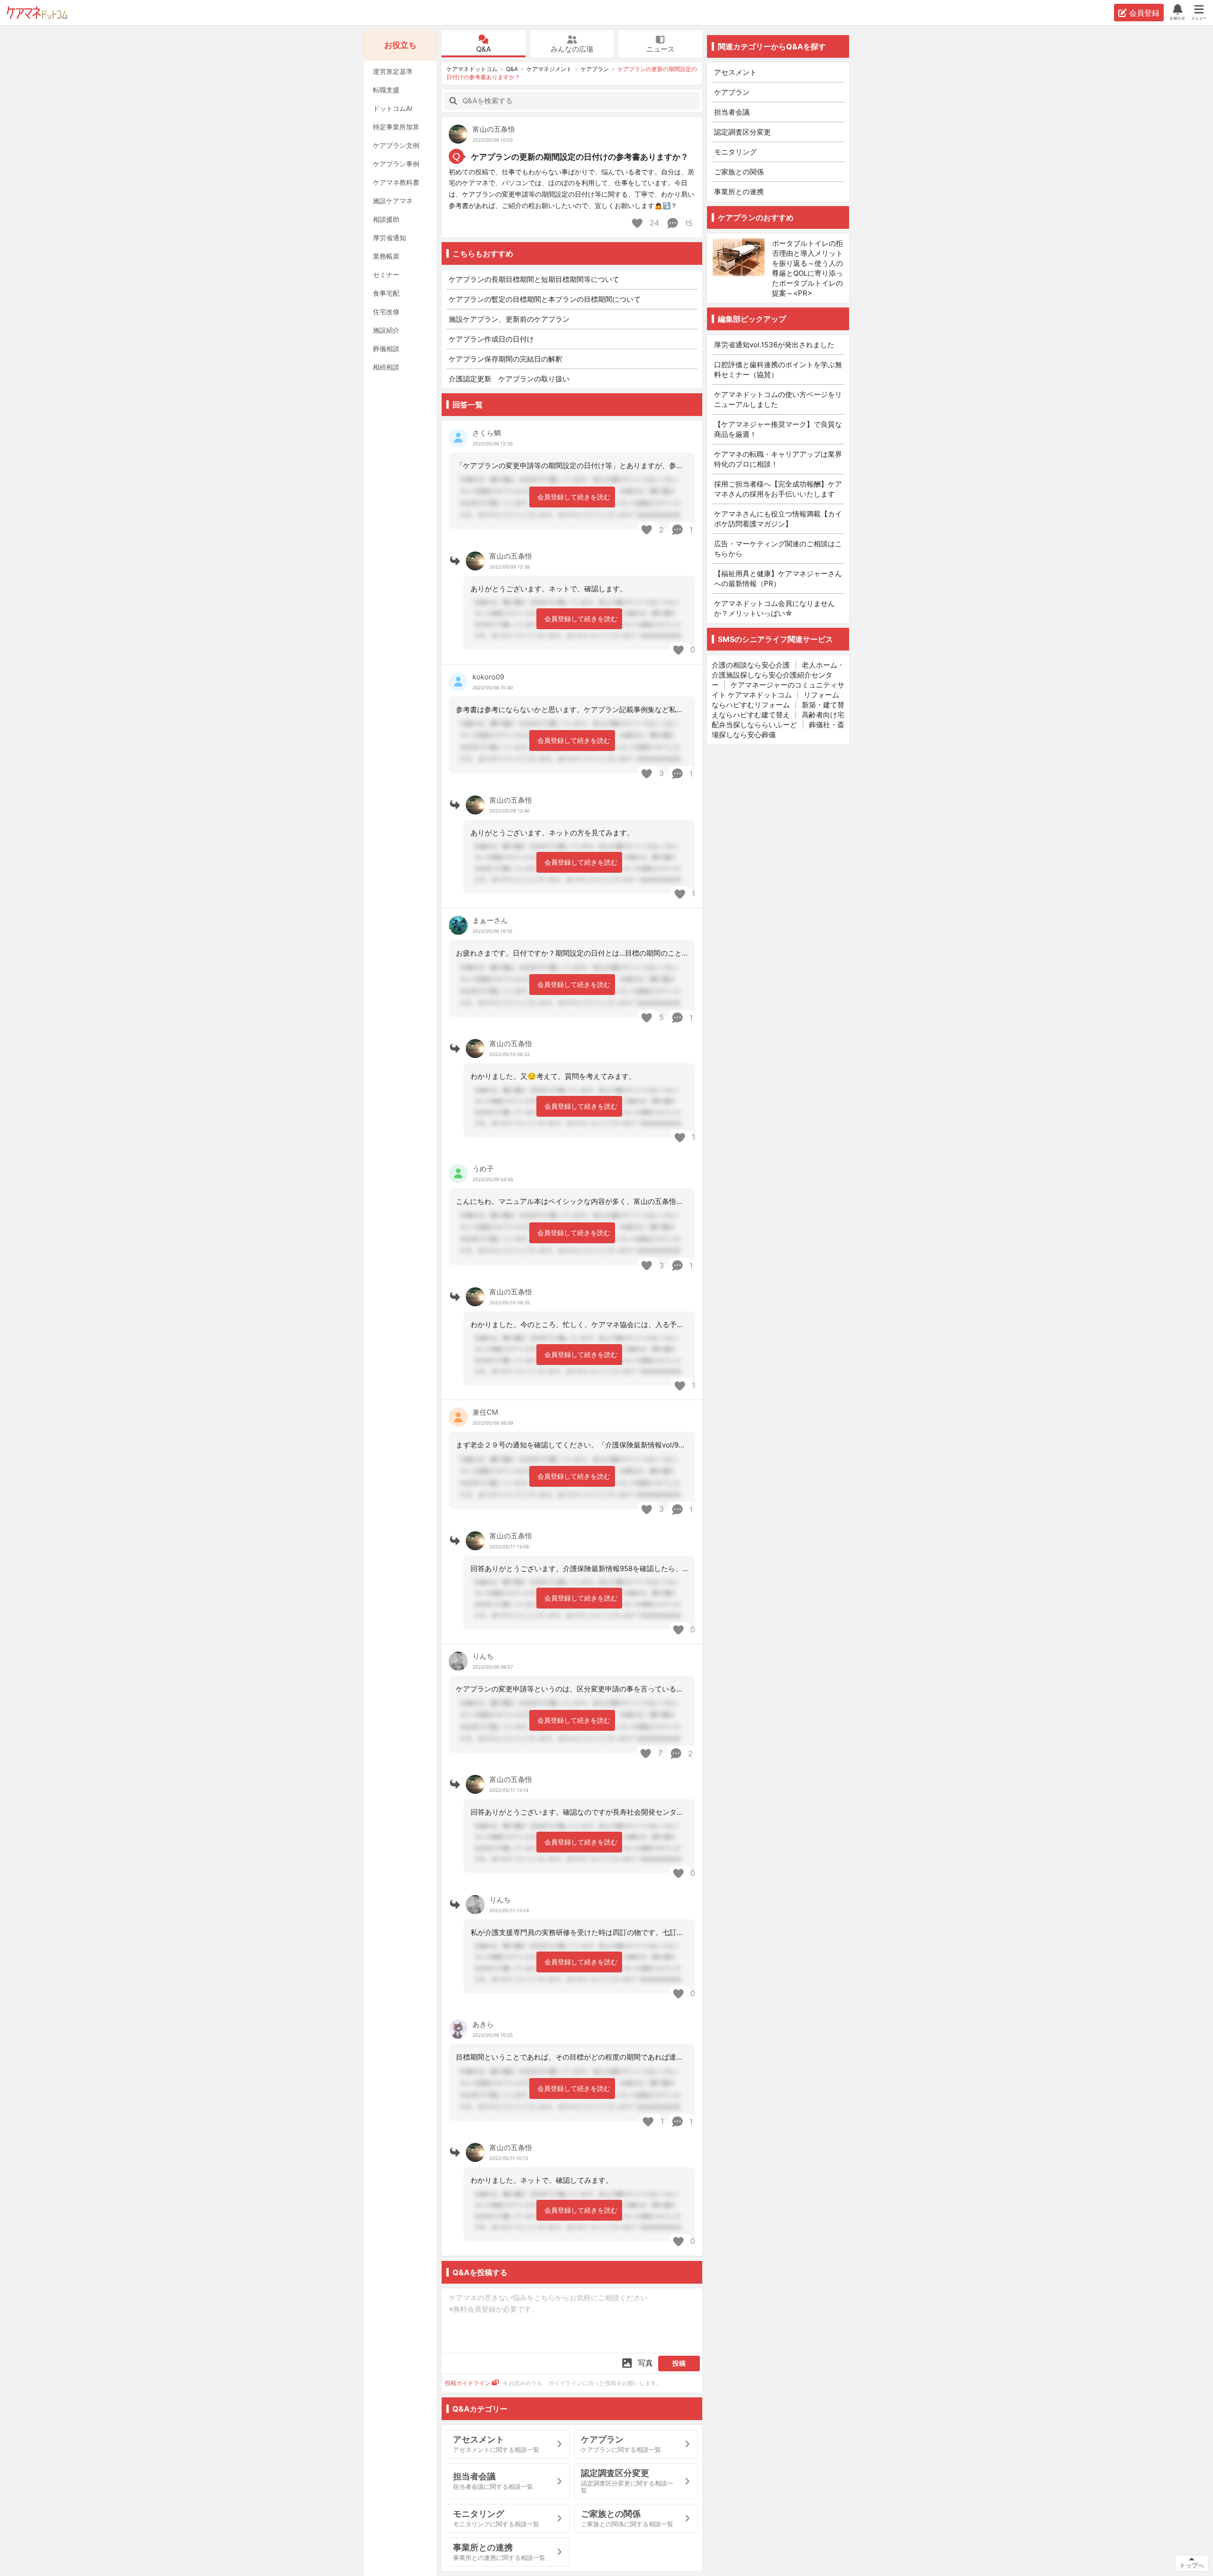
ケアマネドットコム (37, 13)
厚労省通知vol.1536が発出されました (774, 345)
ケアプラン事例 (396, 164)
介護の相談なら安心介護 (751, 665)
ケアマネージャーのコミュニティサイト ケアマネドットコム (778, 690)
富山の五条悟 (494, 129)
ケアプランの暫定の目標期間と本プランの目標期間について (545, 299)
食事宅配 (386, 293)
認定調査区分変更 (742, 132)
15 (688, 223)
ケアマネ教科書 (396, 182)
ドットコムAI (393, 108)
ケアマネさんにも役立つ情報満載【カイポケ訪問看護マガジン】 (778, 519)
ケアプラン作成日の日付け (491, 339)
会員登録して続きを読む (574, 497)
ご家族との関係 (739, 172)
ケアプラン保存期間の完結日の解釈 (506, 359)
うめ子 (483, 1169)
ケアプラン (595, 69)
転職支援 (386, 90)
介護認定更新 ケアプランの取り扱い (509, 379)
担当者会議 (732, 112)
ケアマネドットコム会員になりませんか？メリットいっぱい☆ (774, 608)
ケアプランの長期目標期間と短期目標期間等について (534, 279)
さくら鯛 (487, 433)
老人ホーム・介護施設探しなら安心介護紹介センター (778, 675)
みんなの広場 (572, 49)
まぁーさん (490, 920)
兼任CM (485, 1412)
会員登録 (1144, 13)
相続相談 (386, 367)
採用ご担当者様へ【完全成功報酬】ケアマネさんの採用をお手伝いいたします (778, 489)
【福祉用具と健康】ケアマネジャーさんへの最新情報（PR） (778, 578)
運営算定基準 (393, 71)
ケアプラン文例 (396, 145)
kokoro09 (488, 677)
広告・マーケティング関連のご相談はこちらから (778, 549)
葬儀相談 (386, 348)
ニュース (661, 49)
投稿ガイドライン (468, 2383)
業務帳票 (386, 256)
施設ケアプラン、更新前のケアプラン (509, 319)
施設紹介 (386, 330)
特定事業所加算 (396, 127)
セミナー (386, 275)
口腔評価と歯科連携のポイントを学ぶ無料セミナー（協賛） (778, 370)
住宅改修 (386, 312)
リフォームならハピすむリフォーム (775, 700)
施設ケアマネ (393, 201)
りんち (483, 1656)
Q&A (484, 49)
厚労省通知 (389, 238)
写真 (645, 2363)
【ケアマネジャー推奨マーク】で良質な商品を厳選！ (778, 429)
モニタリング (735, 152)
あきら (483, 2024)
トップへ (1192, 2565)
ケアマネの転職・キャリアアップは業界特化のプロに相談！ (778, 459)
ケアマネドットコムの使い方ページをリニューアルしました (778, 399)
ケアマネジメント (549, 69)
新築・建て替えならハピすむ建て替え (778, 710)
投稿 (679, 2363)
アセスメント (735, 72)
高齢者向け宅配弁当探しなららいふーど (778, 720)
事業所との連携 (739, 192)
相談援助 (386, 219)
